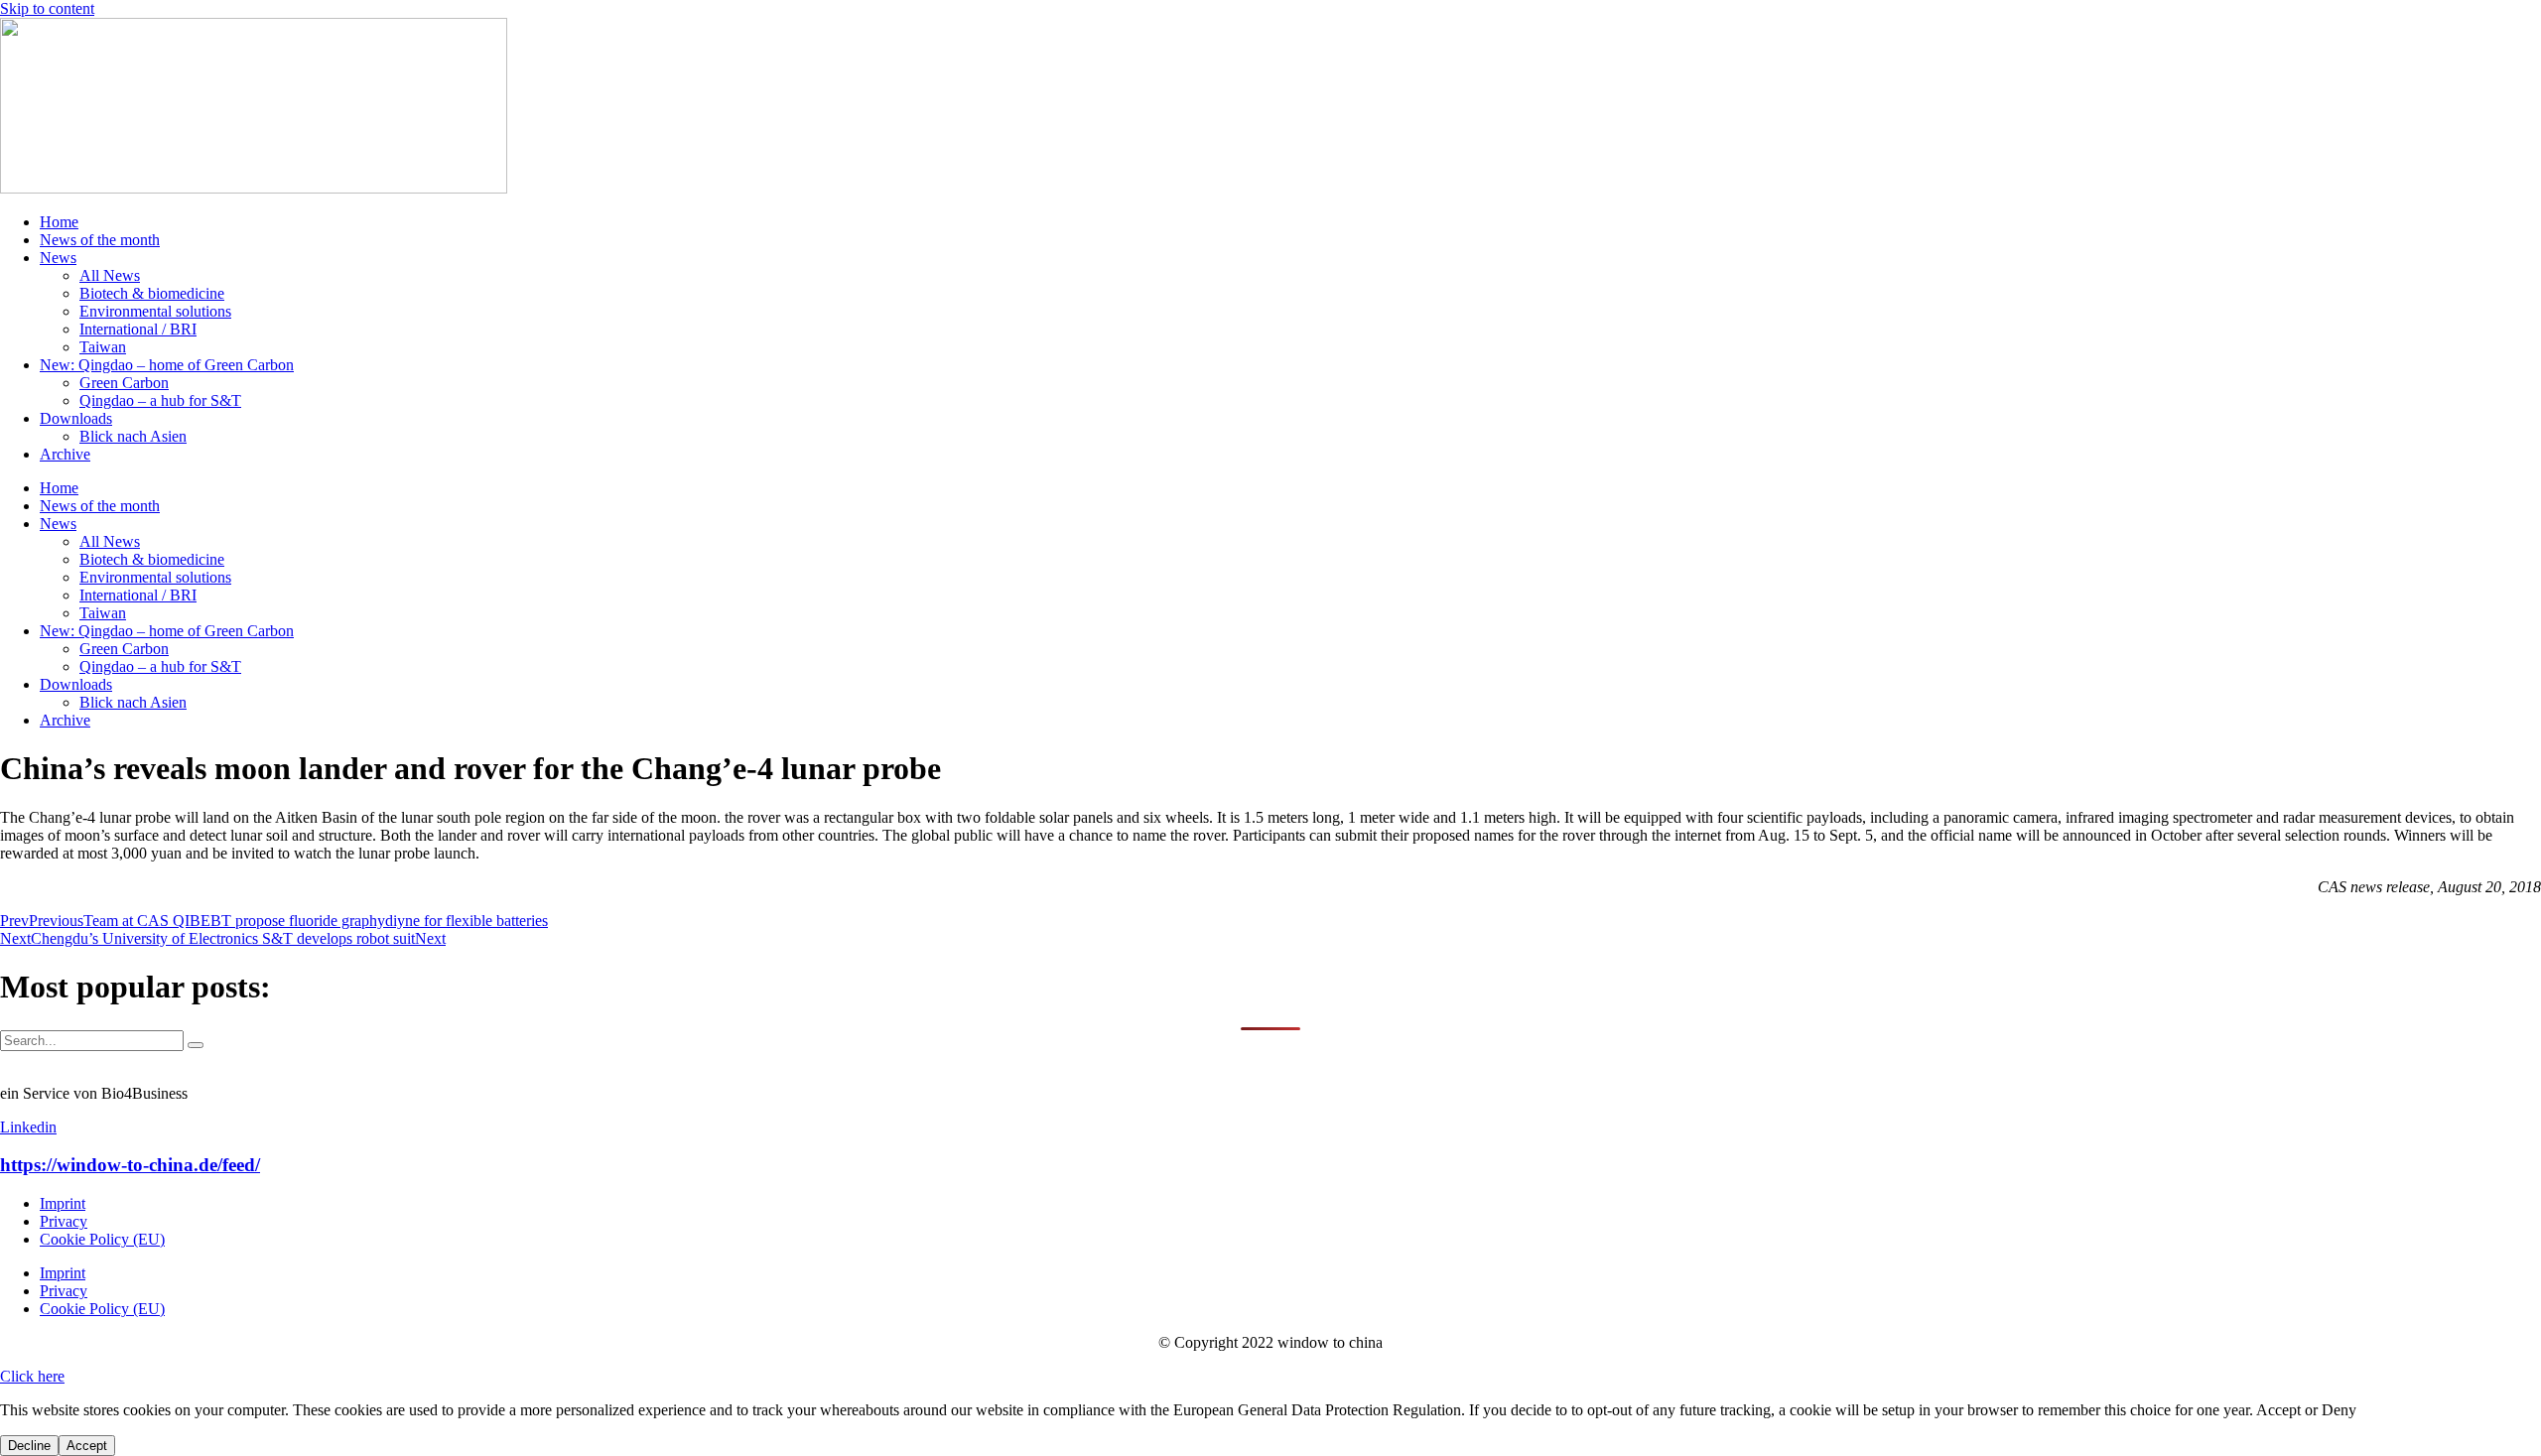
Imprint (63, 1203)
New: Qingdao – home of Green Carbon (167, 365)
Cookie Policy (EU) (102, 1239)
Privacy (64, 1221)
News (58, 258)
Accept (87, 1446)
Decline (29, 1446)
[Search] (196, 1045)
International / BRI (138, 329)
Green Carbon (124, 383)
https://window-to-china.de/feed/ (130, 1165)
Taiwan (103, 347)
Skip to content (47, 8)
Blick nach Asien (133, 436)
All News (110, 275)
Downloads (76, 418)
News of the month (100, 240)
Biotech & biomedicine (152, 293)
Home (59, 222)
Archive (65, 454)
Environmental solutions (155, 311)
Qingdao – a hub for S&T (160, 400)
